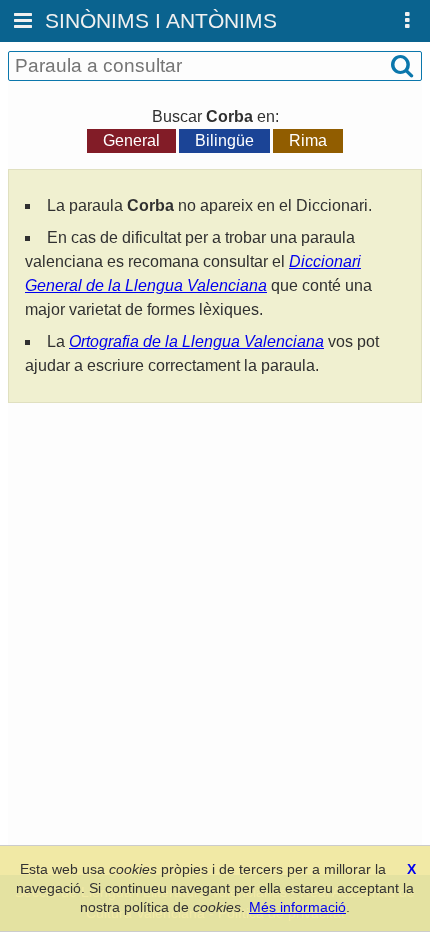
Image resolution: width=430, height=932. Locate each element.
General (131, 140)
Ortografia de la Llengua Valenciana (196, 341)
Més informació (297, 907)
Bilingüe (224, 140)
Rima (308, 140)
